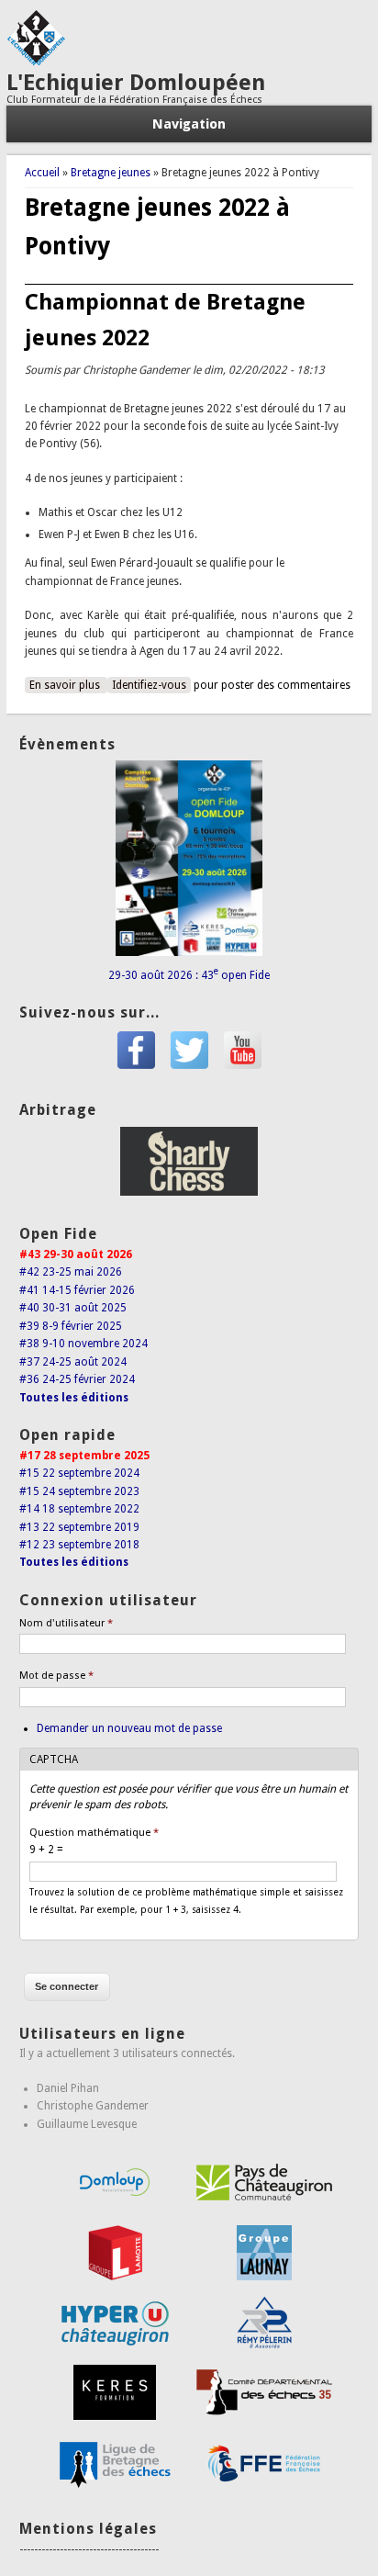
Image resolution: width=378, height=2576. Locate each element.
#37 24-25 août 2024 (73, 1362)
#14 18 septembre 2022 (79, 1509)
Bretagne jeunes (111, 173)
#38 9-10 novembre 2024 (83, 1344)
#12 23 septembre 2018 (79, 1545)
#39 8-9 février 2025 (71, 1326)
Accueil (42, 173)
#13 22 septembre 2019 (79, 1527)
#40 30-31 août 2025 (73, 1308)
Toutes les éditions (74, 1398)
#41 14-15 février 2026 (77, 1290)
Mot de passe (56, 1676)
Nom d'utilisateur (66, 1623)
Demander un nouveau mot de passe (129, 1728)
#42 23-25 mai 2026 (71, 1272)
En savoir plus (68, 685)
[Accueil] (36, 62)
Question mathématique (94, 1833)
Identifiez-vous (149, 685)
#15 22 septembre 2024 (79, 1473)
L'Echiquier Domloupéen (136, 83)
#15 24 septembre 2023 (79, 1491)
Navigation (189, 124)
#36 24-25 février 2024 (77, 1379)
